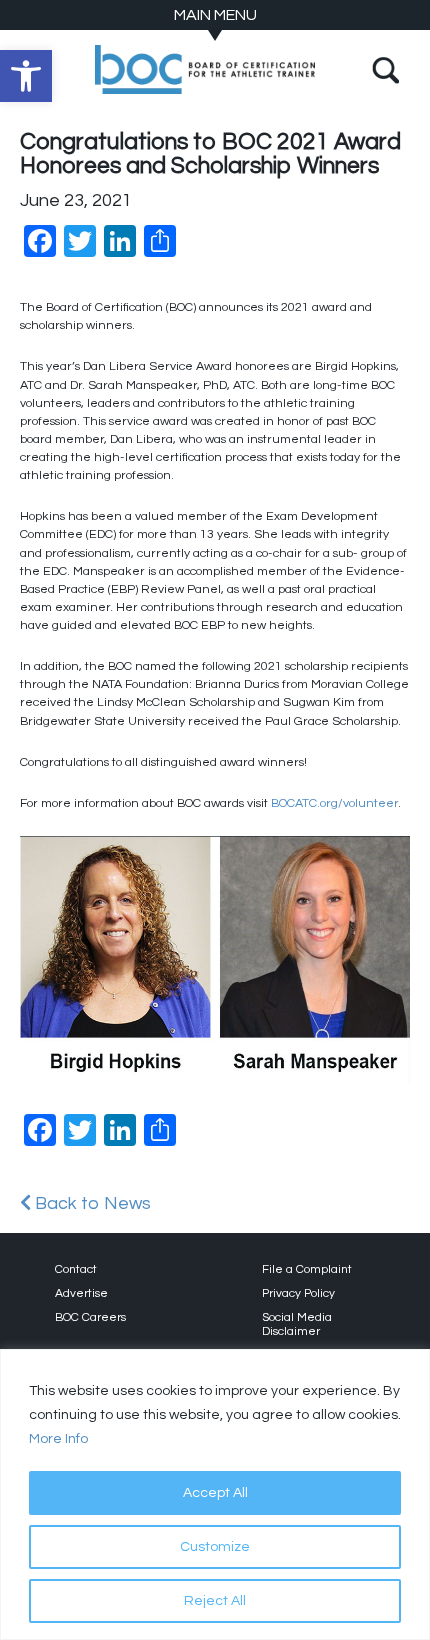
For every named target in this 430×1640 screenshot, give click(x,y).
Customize (215, 1547)
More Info (58, 1439)
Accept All (215, 1493)
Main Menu (215, 15)
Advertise (81, 1293)
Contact (76, 1269)
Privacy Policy (298, 1293)
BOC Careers (90, 1317)
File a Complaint (307, 1269)
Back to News (91, 1203)
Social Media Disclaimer (297, 1324)
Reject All (215, 1601)
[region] (215, 1494)
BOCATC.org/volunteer (334, 803)
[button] (26, 76)
